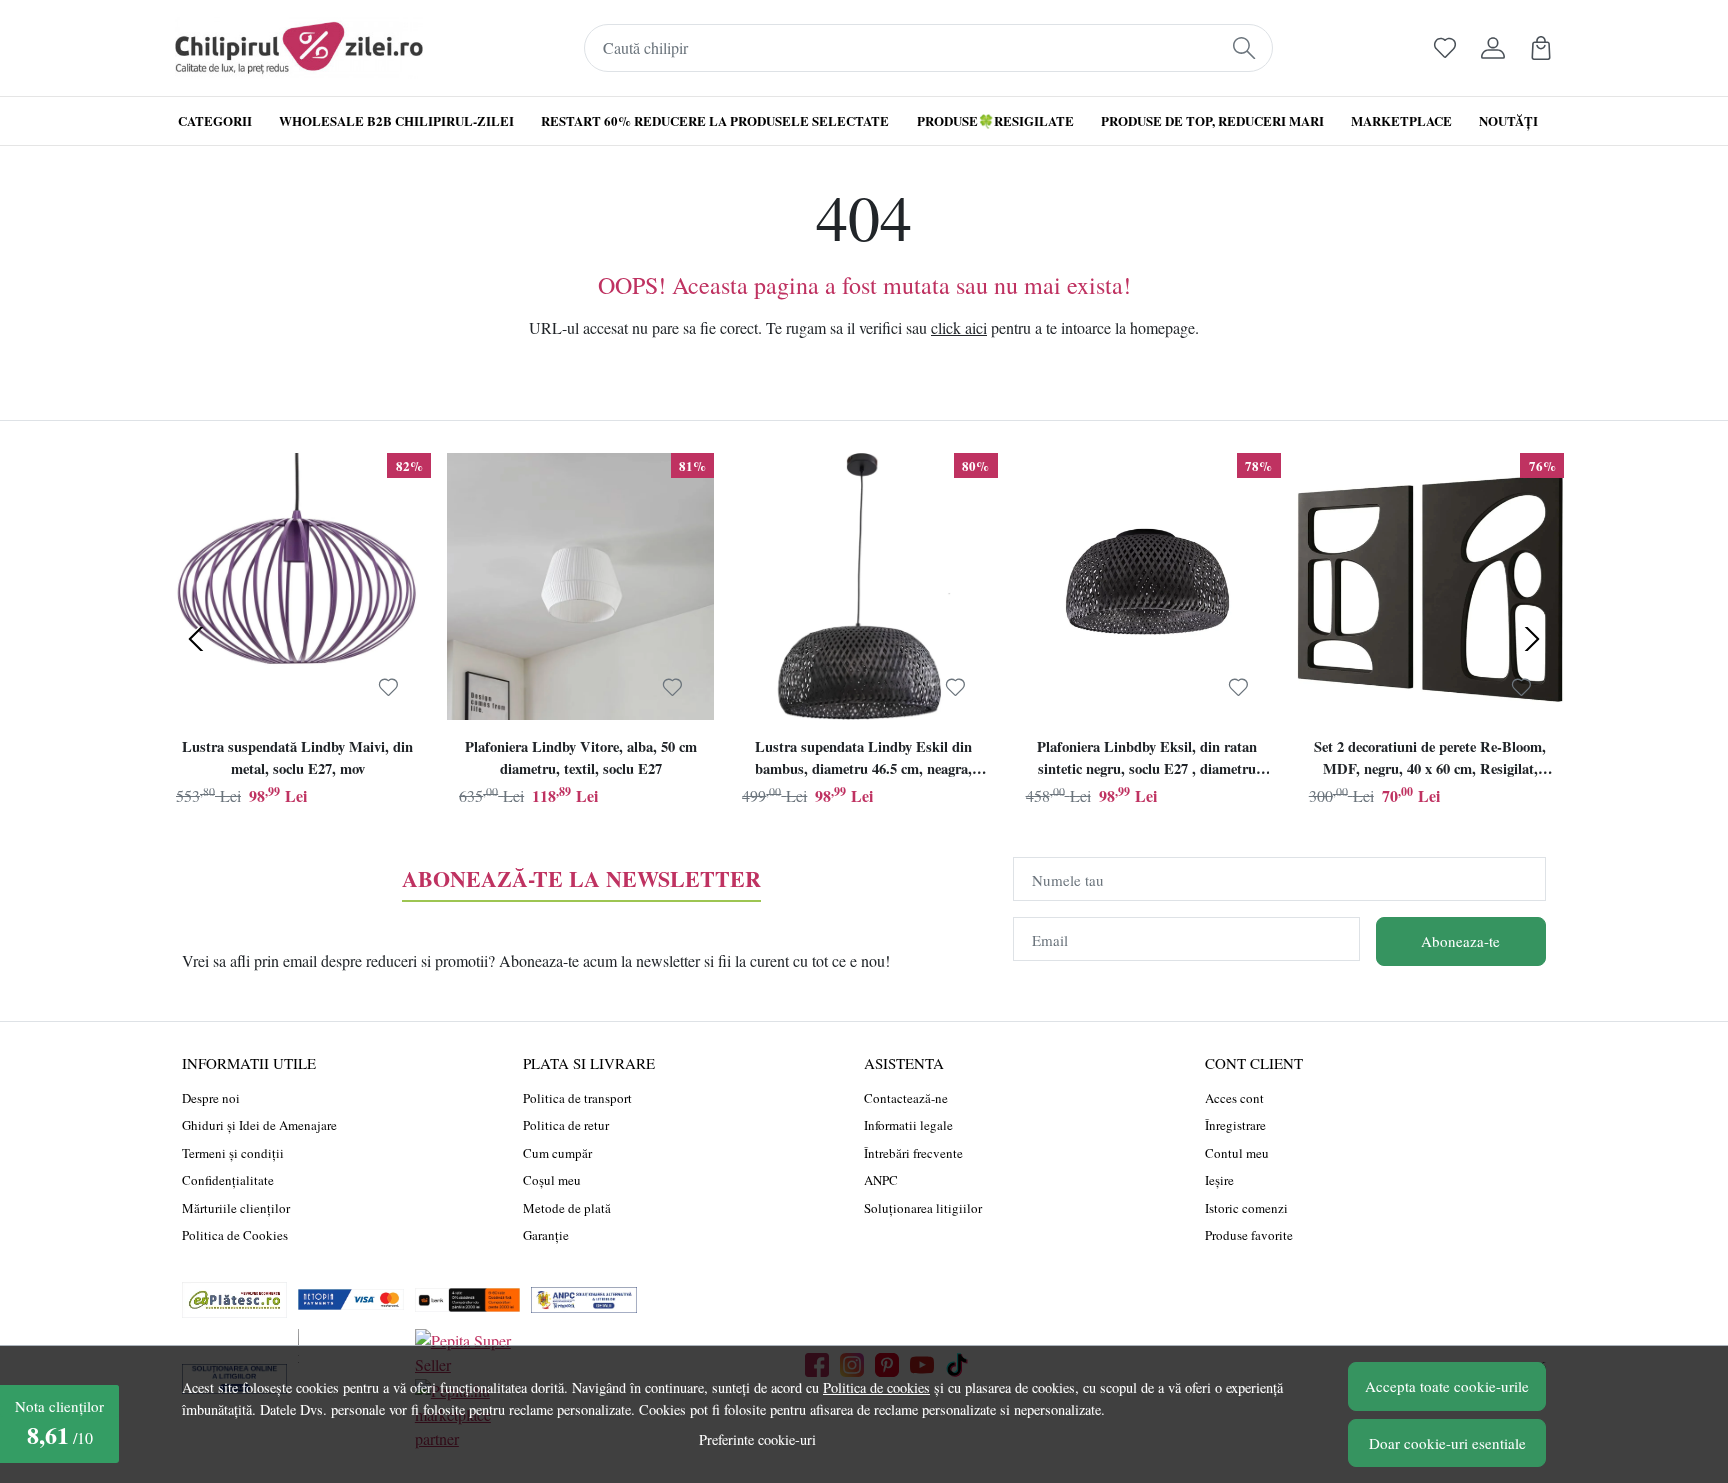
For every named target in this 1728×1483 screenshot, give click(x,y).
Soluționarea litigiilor (923, 1208)
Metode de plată (567, 1208)
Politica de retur (566, 1125)
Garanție (546, 1235)
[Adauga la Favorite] (388, 687)
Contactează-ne (906, 1098)
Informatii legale (908, 1125)
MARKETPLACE (1401, 120)
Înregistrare (1235, 1125)
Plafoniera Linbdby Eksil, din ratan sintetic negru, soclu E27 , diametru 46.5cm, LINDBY (1147, 760)
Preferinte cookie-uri (757, 1439)
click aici (959, 327)
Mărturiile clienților (236, 1208)
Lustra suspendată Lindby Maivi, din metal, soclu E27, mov (297, 757)
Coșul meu (552, 1180)
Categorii (215, 120)
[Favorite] (1445, 48)
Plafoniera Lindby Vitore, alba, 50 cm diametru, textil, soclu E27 (581, 757)
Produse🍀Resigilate (995, 120)
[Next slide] (1532, 639)
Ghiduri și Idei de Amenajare (259, 1125)
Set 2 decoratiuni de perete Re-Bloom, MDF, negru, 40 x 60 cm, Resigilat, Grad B (1430, 760)
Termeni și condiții (233, 1153)
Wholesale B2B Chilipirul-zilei (396, 120)
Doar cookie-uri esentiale (1447, 1443)
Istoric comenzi (1246, 1208)
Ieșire (1219, 1180)
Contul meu (1237, 1153)
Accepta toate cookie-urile (1447, 1386)
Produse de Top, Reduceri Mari (1212, 120)
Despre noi (211, 1098)
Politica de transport (577, 1098)
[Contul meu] (1493, 48)
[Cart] (1541, 48)
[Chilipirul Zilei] (299, 48)
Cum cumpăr (557, 1153)
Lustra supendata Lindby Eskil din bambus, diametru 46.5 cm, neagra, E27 (863, 760)
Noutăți (1508, 120)
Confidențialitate (228, 1180)
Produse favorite (1249, 1235)
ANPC (881, 1180)
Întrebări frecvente (913, 1153)
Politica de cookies (876, 1387)
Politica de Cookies (235, 1235)
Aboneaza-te (1460, 941)
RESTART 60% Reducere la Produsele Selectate (715, 120)
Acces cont (1234, 1098)
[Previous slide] (196, 639)
